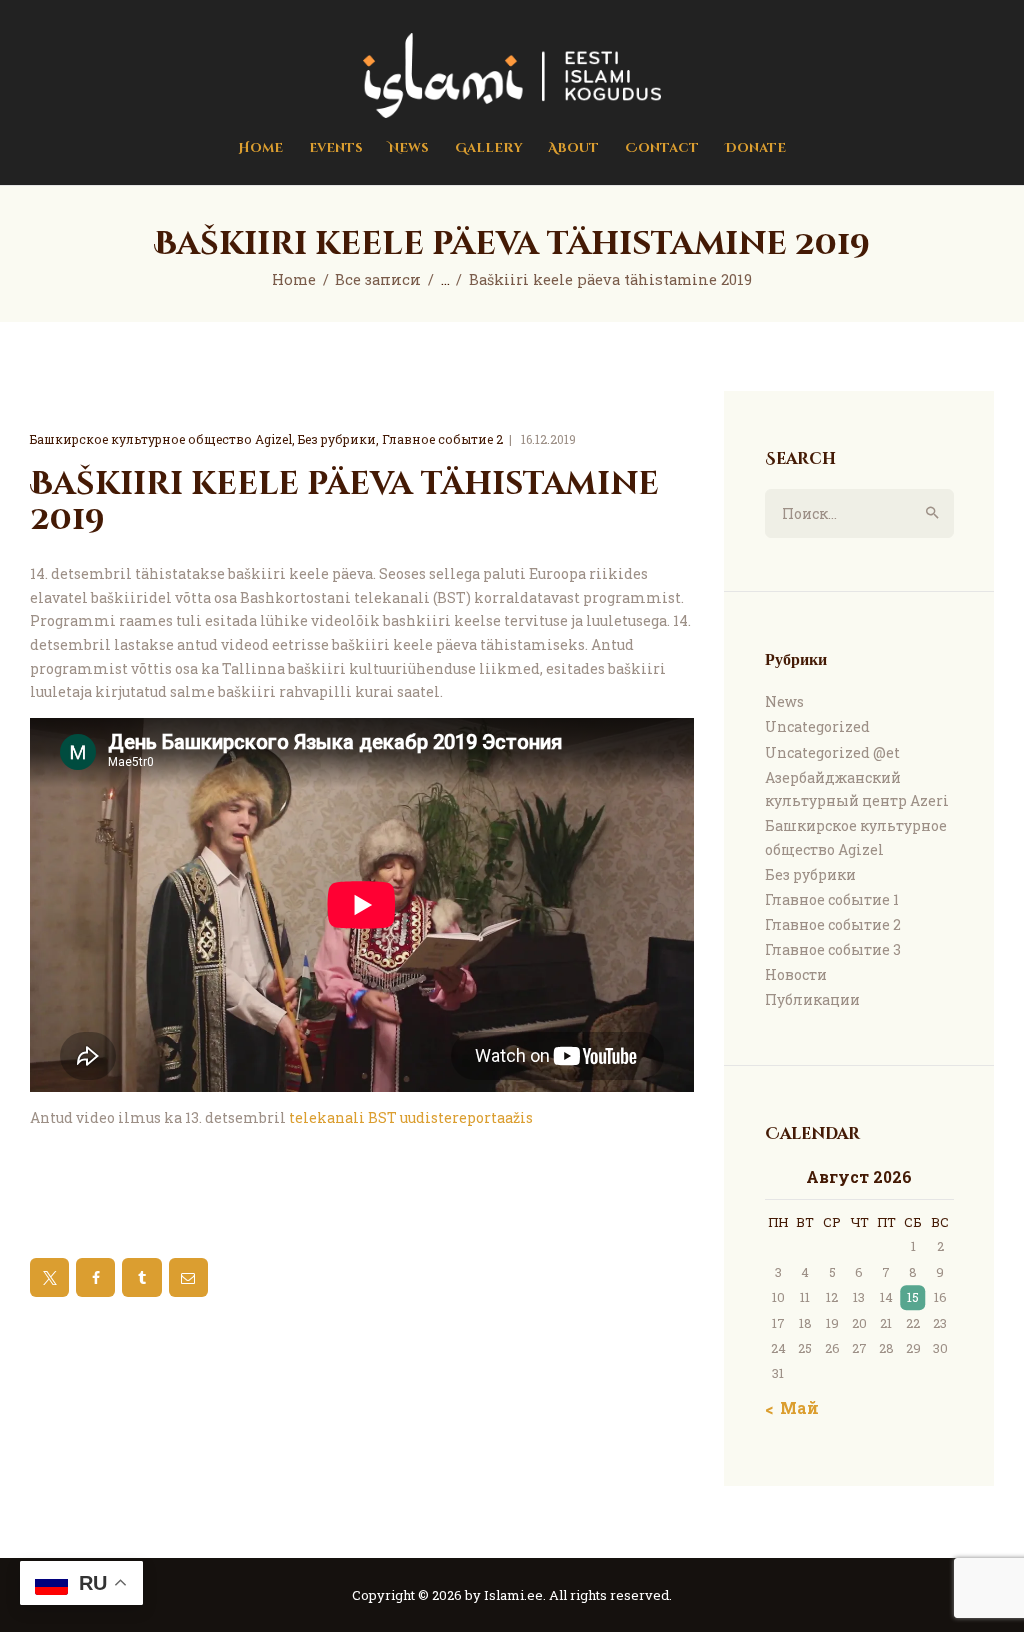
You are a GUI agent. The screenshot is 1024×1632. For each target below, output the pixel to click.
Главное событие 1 (832, 899)
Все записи (378, 279)
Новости (796, 974)
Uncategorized (817, 726)
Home (294, 279)
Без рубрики (337, 439)
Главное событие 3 (833, 949)
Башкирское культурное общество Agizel (161, 439)
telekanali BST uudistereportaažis (411, 1117)
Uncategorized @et (832, 752)
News (784, 701)
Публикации (812, 999)
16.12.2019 (548, 439)
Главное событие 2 (442, 439)
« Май (794, 1407)
